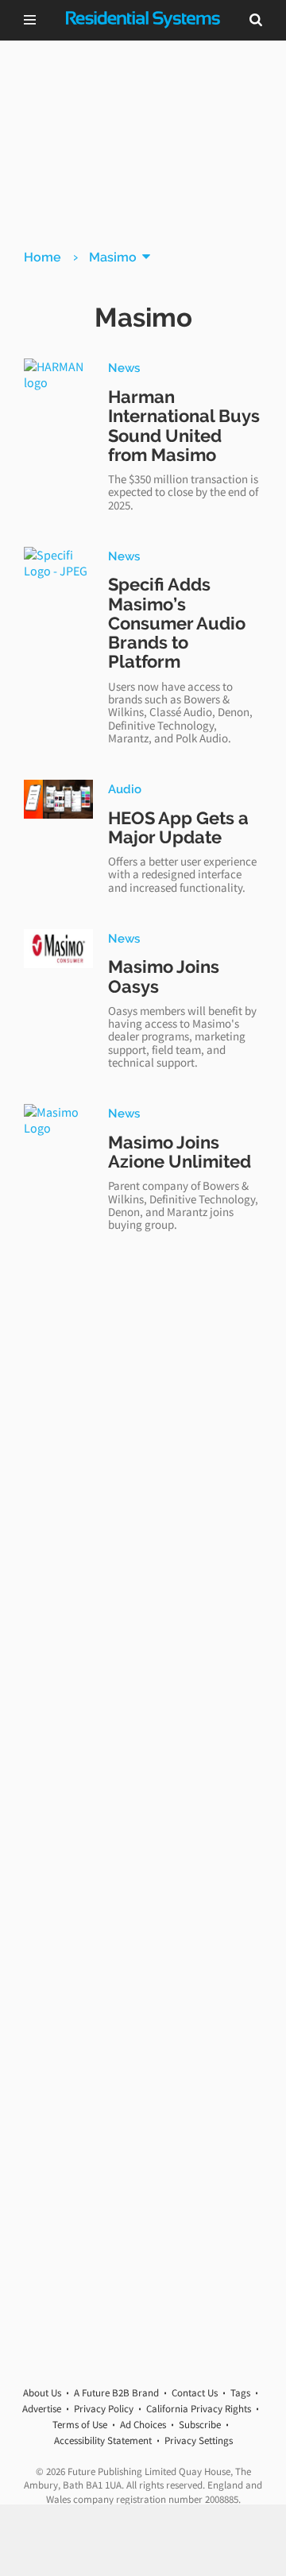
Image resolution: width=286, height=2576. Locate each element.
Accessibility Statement (103, 2440)
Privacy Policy (104, 2409)
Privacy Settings (199, 2440)
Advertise (42, 2409)
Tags (240, 2393)
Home (43, 257)
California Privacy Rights (199, 2409)
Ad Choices (143, 2425)
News (124, 368)
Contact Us (195, 2393)
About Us (42, 2393)
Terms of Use (80, 2425)
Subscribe (200, 2425)
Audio (125, 789)
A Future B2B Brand (116, 2393)
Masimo (113, 257)
